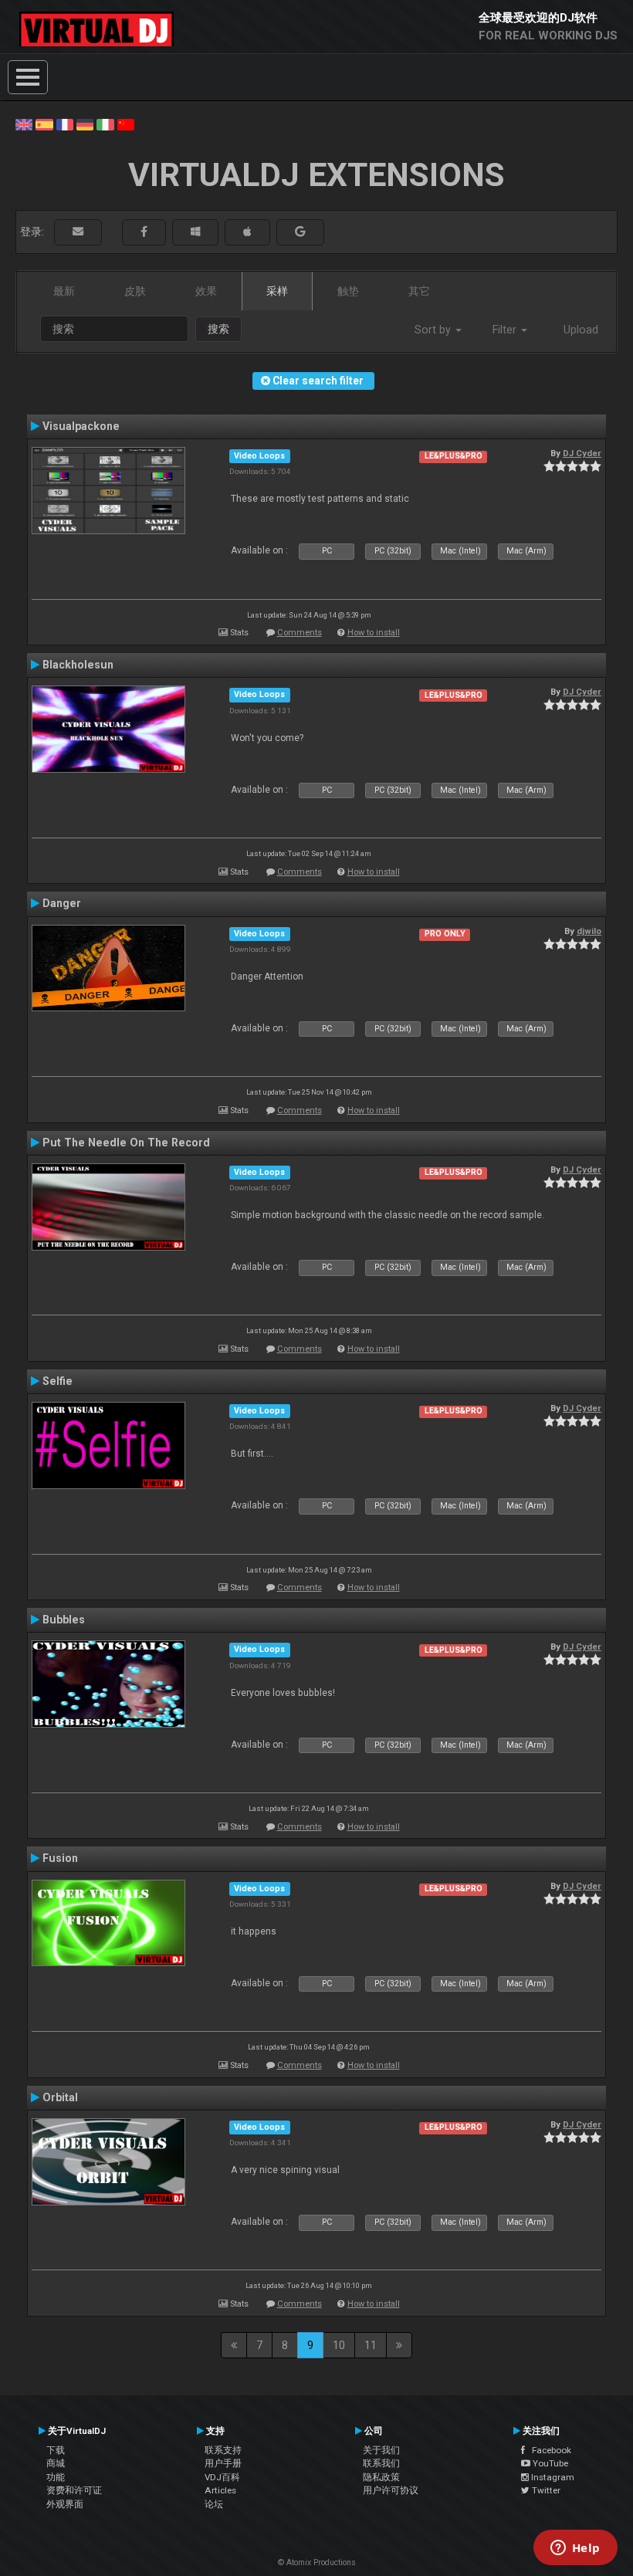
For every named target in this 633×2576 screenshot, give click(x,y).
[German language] (85, 124)
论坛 (214, 2504)
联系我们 (381, 2463)
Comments (300, 633)
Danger (62, 903)
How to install (374, 633)
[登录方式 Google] (300, 232)
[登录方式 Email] (78, 232)
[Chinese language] (126, 124)
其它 (419, 291)
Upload (581, 330)
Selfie (58, 1381)
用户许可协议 (391, 2490)
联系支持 (223, 2450)
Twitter (545, 2490)
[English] (24, 124)
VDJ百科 (222, 2477)
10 (339, 2345)
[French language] (65, 124)
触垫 (348, 291)
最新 (64, 291)
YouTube (549, 2463)
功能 (56, 2477)
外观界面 (65, 2504)
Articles (220, 2490)
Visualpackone (81, 426)
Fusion (60, 1858)
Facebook (548, 2450)
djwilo (589, 931)
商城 (56, 2463)
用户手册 (223, 2463)
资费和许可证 (74, 2490)
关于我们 (381, 2450)
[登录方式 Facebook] (144, 232)
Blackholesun (78, 665)
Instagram (552, 2477)
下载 (56, 2450)
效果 (206, 291)
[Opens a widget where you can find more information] (575, 2549)
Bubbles (64, 1620)
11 (371, 2345)
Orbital (60, 2097)
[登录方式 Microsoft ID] (195, 232)
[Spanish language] (44, 124)
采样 (277, 291)
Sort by (434, 330)
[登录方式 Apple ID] (247, 232)
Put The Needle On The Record (126, 1142)
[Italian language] (105, 124)
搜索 (218, 329)
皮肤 (135, 291)
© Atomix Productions (317, 2562)
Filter (506, 330)
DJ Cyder (582, 453)
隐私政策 (381, 2477)
